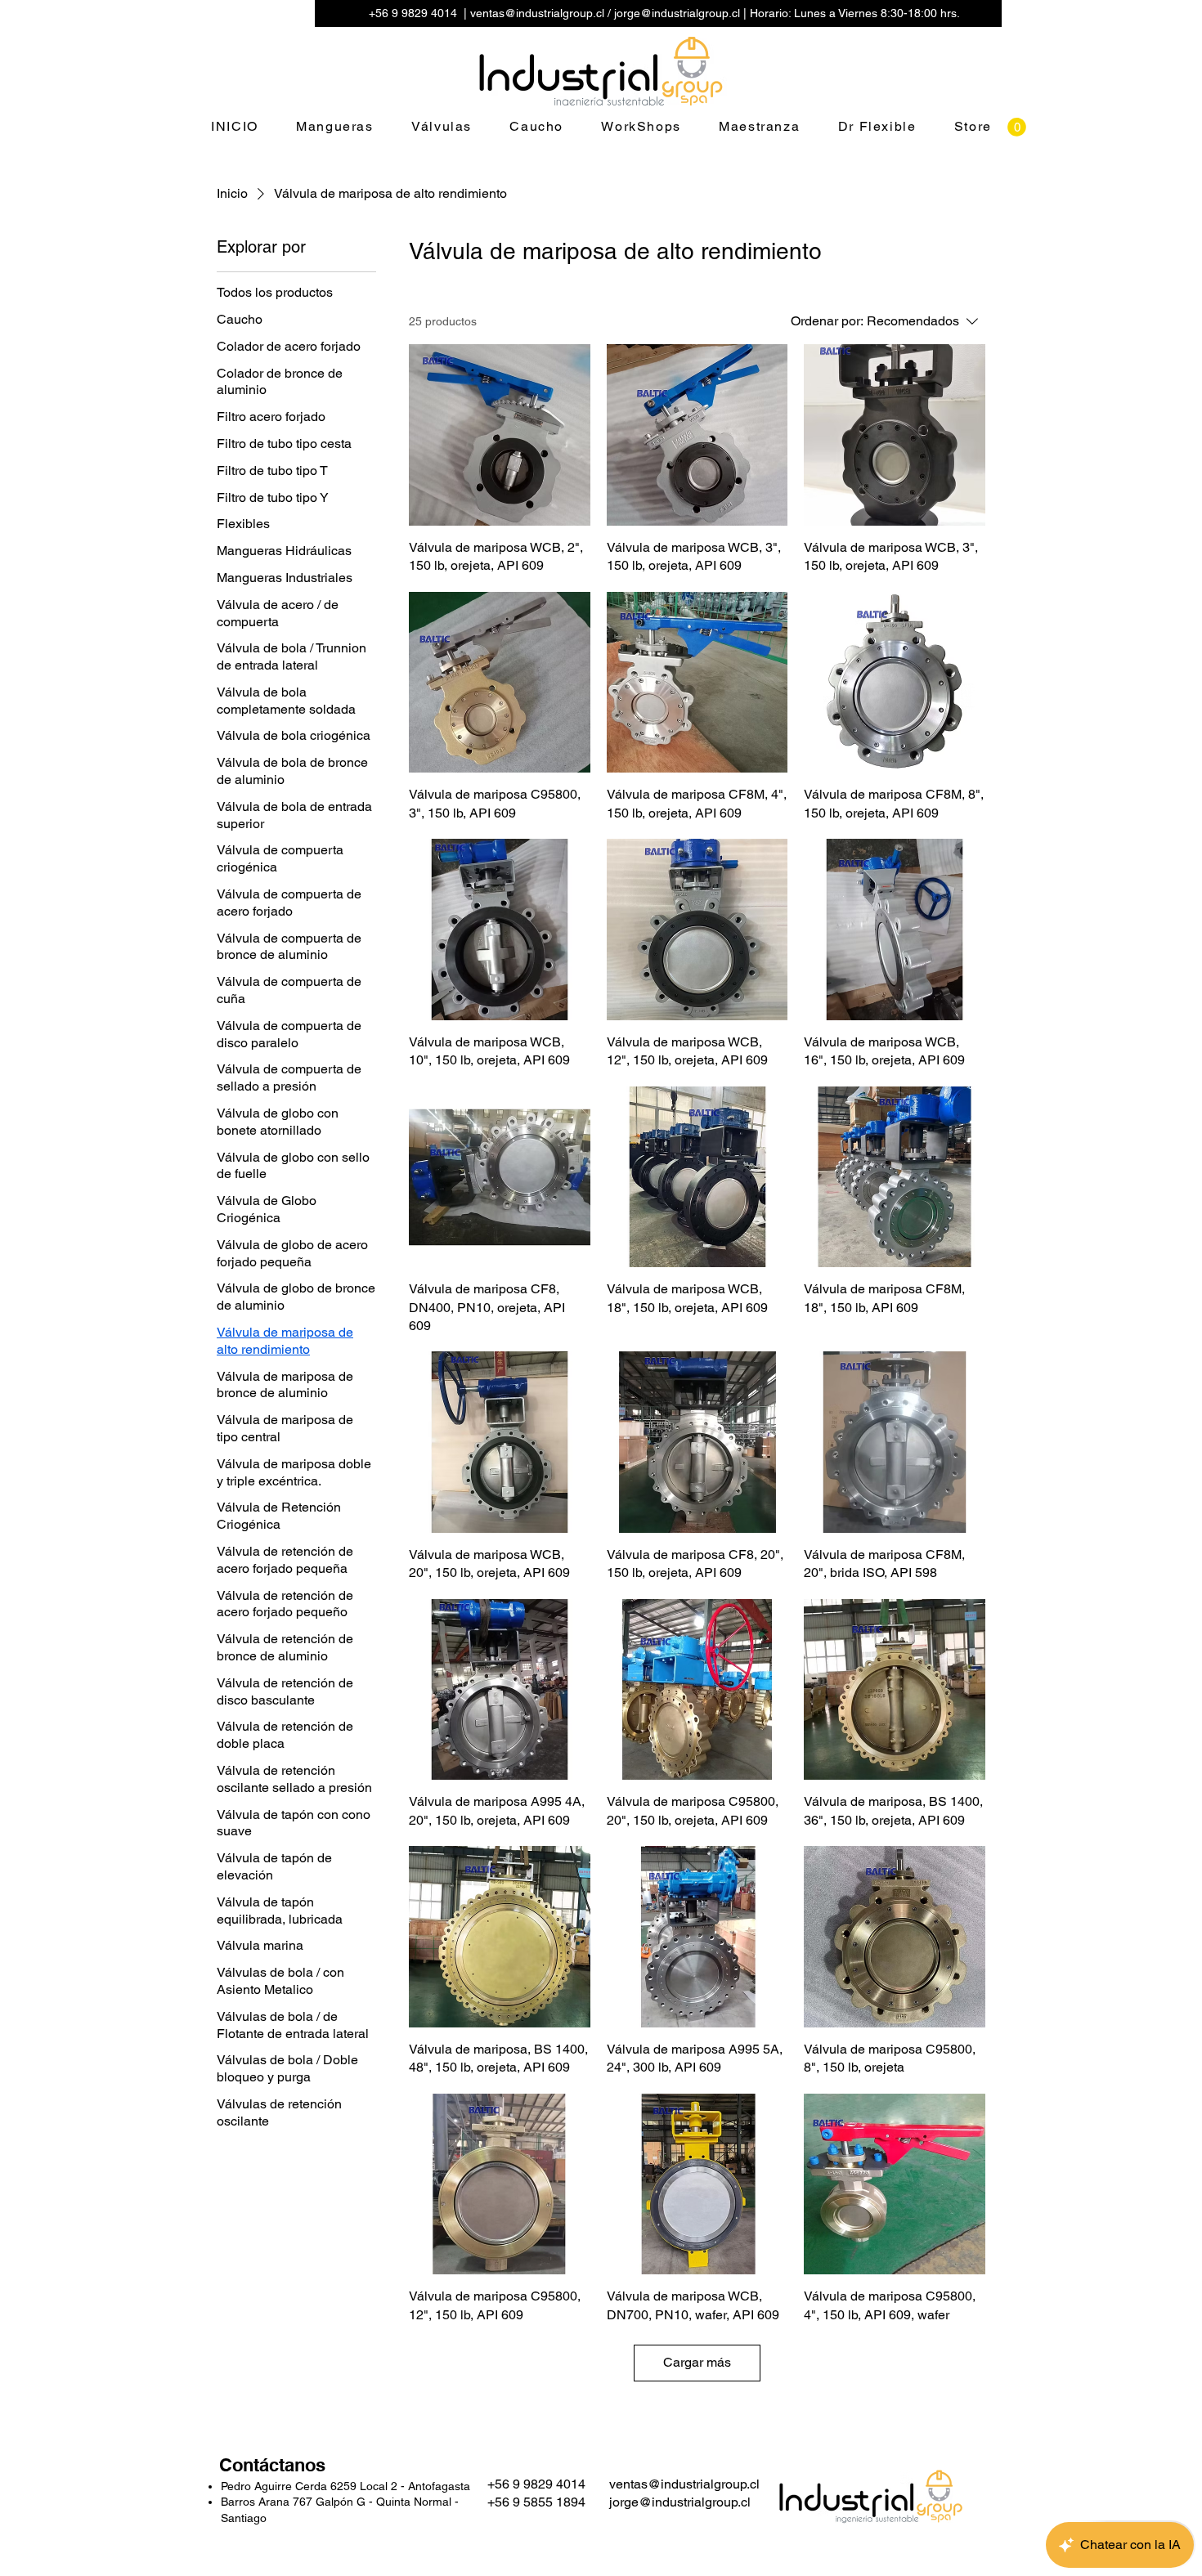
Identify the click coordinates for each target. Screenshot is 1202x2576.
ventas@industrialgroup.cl (537, 13)
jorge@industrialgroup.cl (677, 13)
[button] (1017, 127)
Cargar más (697, 2362)
